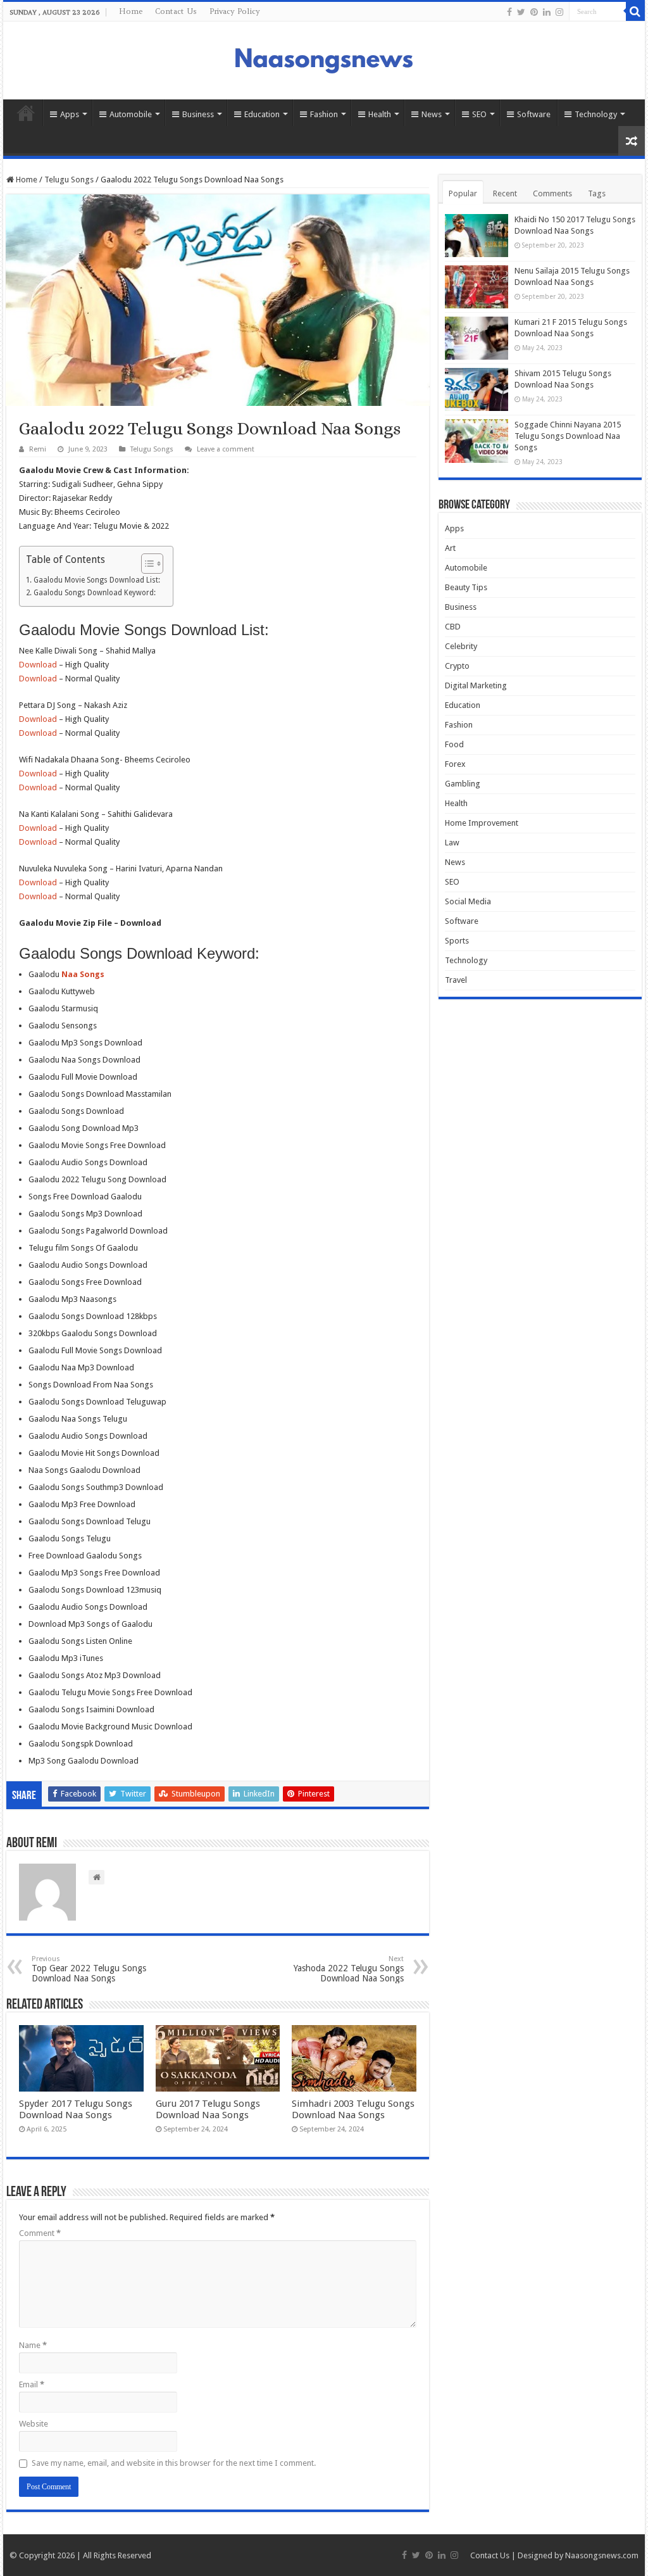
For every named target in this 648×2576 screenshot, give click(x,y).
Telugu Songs (69, 180)
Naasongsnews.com (602, 2555)
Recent (505, 193)
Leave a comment (226, 449)
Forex (455, 764)
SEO (479, 114)
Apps (70, 114)
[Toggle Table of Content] (146, 564)
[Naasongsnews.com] (324, 59)
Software (534, 114)
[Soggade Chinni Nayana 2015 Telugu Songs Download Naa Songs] (477, 441)
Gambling (463, 784)
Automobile (131, 114)
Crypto (457, 666)
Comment (40, 2233)
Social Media (468, 901)
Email (32, 2384)
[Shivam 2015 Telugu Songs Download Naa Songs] (477, 389)
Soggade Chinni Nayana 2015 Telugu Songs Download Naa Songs (568, 436)
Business (198, 114)
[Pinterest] (534, 12)
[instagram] (559, 12)
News (432, 114)
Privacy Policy (235, 11)
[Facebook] (509, 12)
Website (34, 2424)
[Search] (635, 11)
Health (380, 114)
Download (38, 665)
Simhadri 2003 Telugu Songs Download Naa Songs (353, 2109)
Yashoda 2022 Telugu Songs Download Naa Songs (349, 1969)
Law (452, 843)
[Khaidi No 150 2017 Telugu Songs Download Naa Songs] (477, 236)
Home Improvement (482, 823)
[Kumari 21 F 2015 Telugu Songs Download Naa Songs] (477, 338)
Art (450, 548)
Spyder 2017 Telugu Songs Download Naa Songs (76, 2109)
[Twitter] (521, 12)
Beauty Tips (466, 587)
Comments (552, 193)
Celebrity (461, 646)
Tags (597, 193)
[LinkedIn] (547, 12)
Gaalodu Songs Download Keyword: (94, 593)
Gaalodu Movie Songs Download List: (97, 580)
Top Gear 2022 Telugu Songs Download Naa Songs (89, 1969)
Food (454, 744)
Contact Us (176, 11)
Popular (463, 193)
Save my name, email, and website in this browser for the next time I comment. (174, 2463)
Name (33, 2345)
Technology (596, 114)
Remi (38, 449)
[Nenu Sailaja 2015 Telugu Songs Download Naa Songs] (477, 287)
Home (131, 11)
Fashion (324, 114)
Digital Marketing (476, 685)
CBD (453, 627)
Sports (457, 941)
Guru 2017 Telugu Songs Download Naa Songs (208, 2109)
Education (262, 114)
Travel (456, 980)
